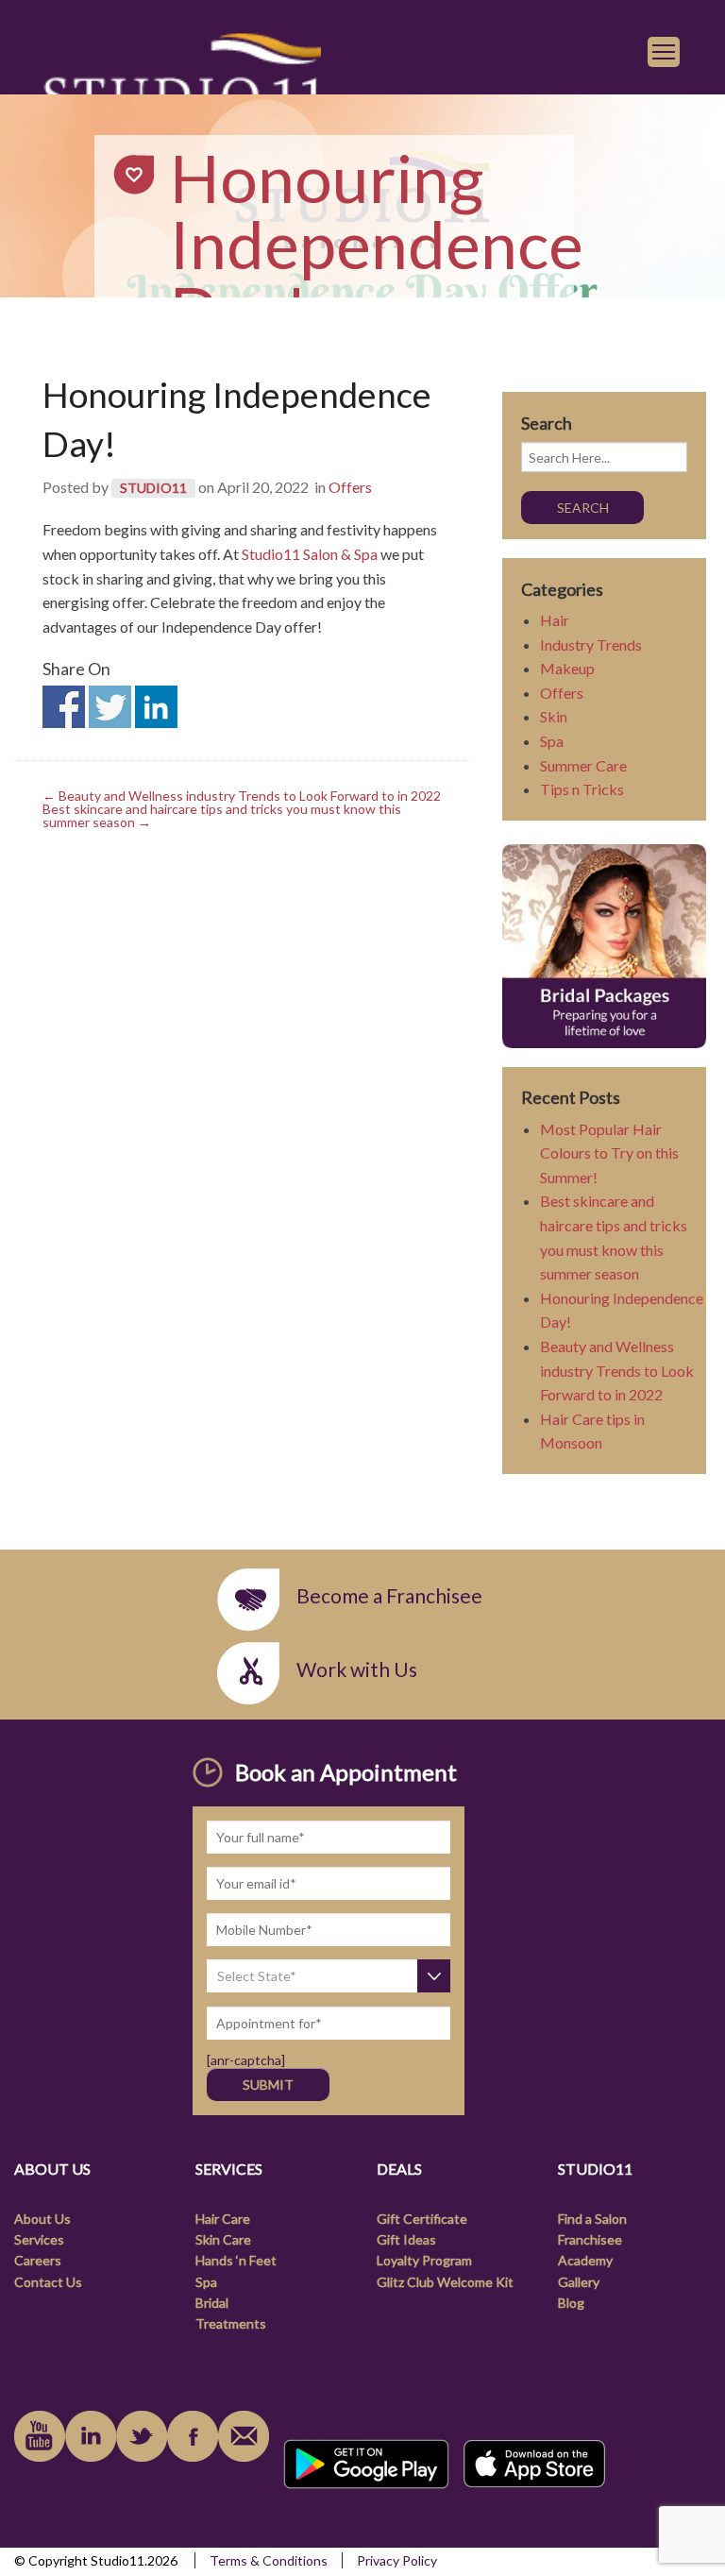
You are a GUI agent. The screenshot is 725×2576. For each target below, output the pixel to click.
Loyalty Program (424, 2260)
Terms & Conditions (269, 2560)
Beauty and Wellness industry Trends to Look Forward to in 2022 (617, 1370)
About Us (42, 2219)
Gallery (579, 2282)
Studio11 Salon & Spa (310, 554)
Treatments (231, 2323)
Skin (554, 716)
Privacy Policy (397, 2560)
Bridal (212, 2303)
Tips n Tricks (582, 789)
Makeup (567, 668)
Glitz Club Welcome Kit (445, 2282)
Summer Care (583, 765)
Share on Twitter (110, 707)
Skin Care (223, 2239)
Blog (571, 2303)
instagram (142, 2436)
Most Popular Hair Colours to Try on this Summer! (609, 1153)
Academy (585, 2260)
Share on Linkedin (156, 707)
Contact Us (48, 2282)
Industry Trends (591, 644)
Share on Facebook (64, 707)
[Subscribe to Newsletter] (244, 2436)
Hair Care (223, 2219)
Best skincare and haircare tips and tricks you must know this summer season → (222, 815)
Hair (555, 620)
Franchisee (590, 2239)
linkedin (91, 2436)
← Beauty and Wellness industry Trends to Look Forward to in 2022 (242, 796)
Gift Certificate (422, 2219)
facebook (193, 2436)
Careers (38, 2260)
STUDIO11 (153, 488)
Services (39, 2239)
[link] (182, 86)
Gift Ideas (406, 2239)
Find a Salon (592, 2219)
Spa (552, 741)
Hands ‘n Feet (236, 2260)
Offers (350, 487)
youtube (40, 2436)
